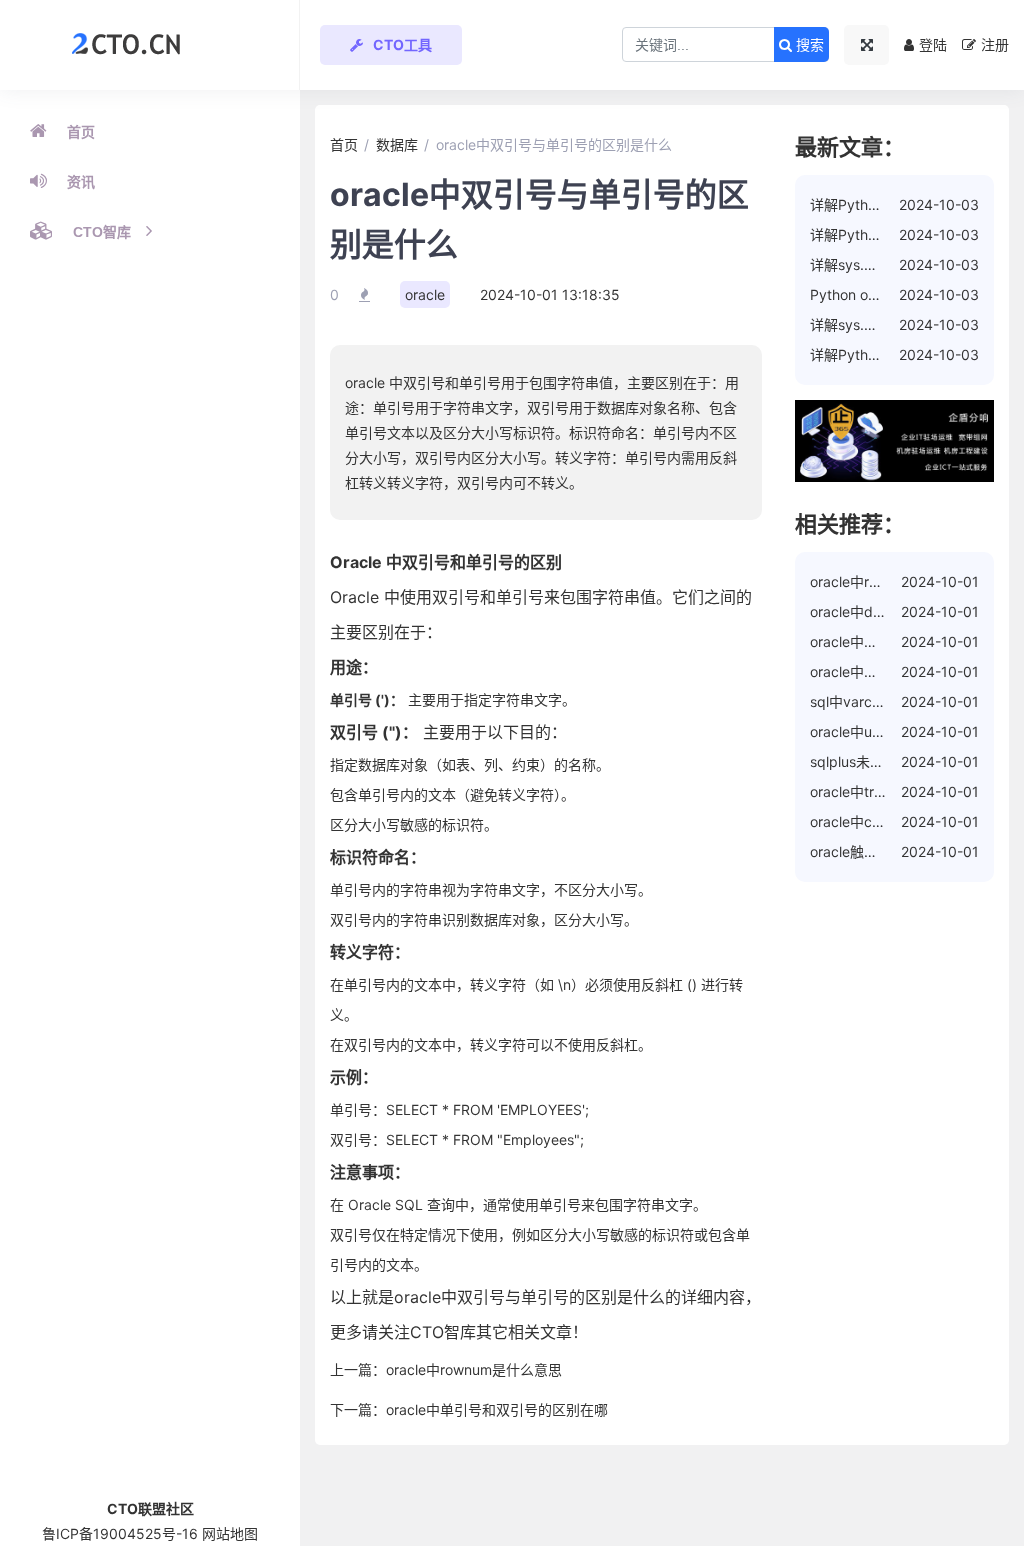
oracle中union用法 (868, 731)
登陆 (933, 44)
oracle (425, 294)
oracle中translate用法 (879, 791)
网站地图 (230, 1533)
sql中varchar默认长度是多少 (900, 701)
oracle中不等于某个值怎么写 (900, 671)
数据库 (397, 144)
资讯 (81, 182)
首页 (81, 132)
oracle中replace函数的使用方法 (910, 581)
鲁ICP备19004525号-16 (120, 1533)
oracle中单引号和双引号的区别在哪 (497, 1409)
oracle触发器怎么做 (872, 851)
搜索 (808, 45)
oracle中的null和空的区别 (890, 641)
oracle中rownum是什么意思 (474, 1369)
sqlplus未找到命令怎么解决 (896, 761)
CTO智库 (102, 232)
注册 (995, 44)
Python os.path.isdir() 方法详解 (910, 294)
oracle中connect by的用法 (895, 821)
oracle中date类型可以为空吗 (901, 611)
